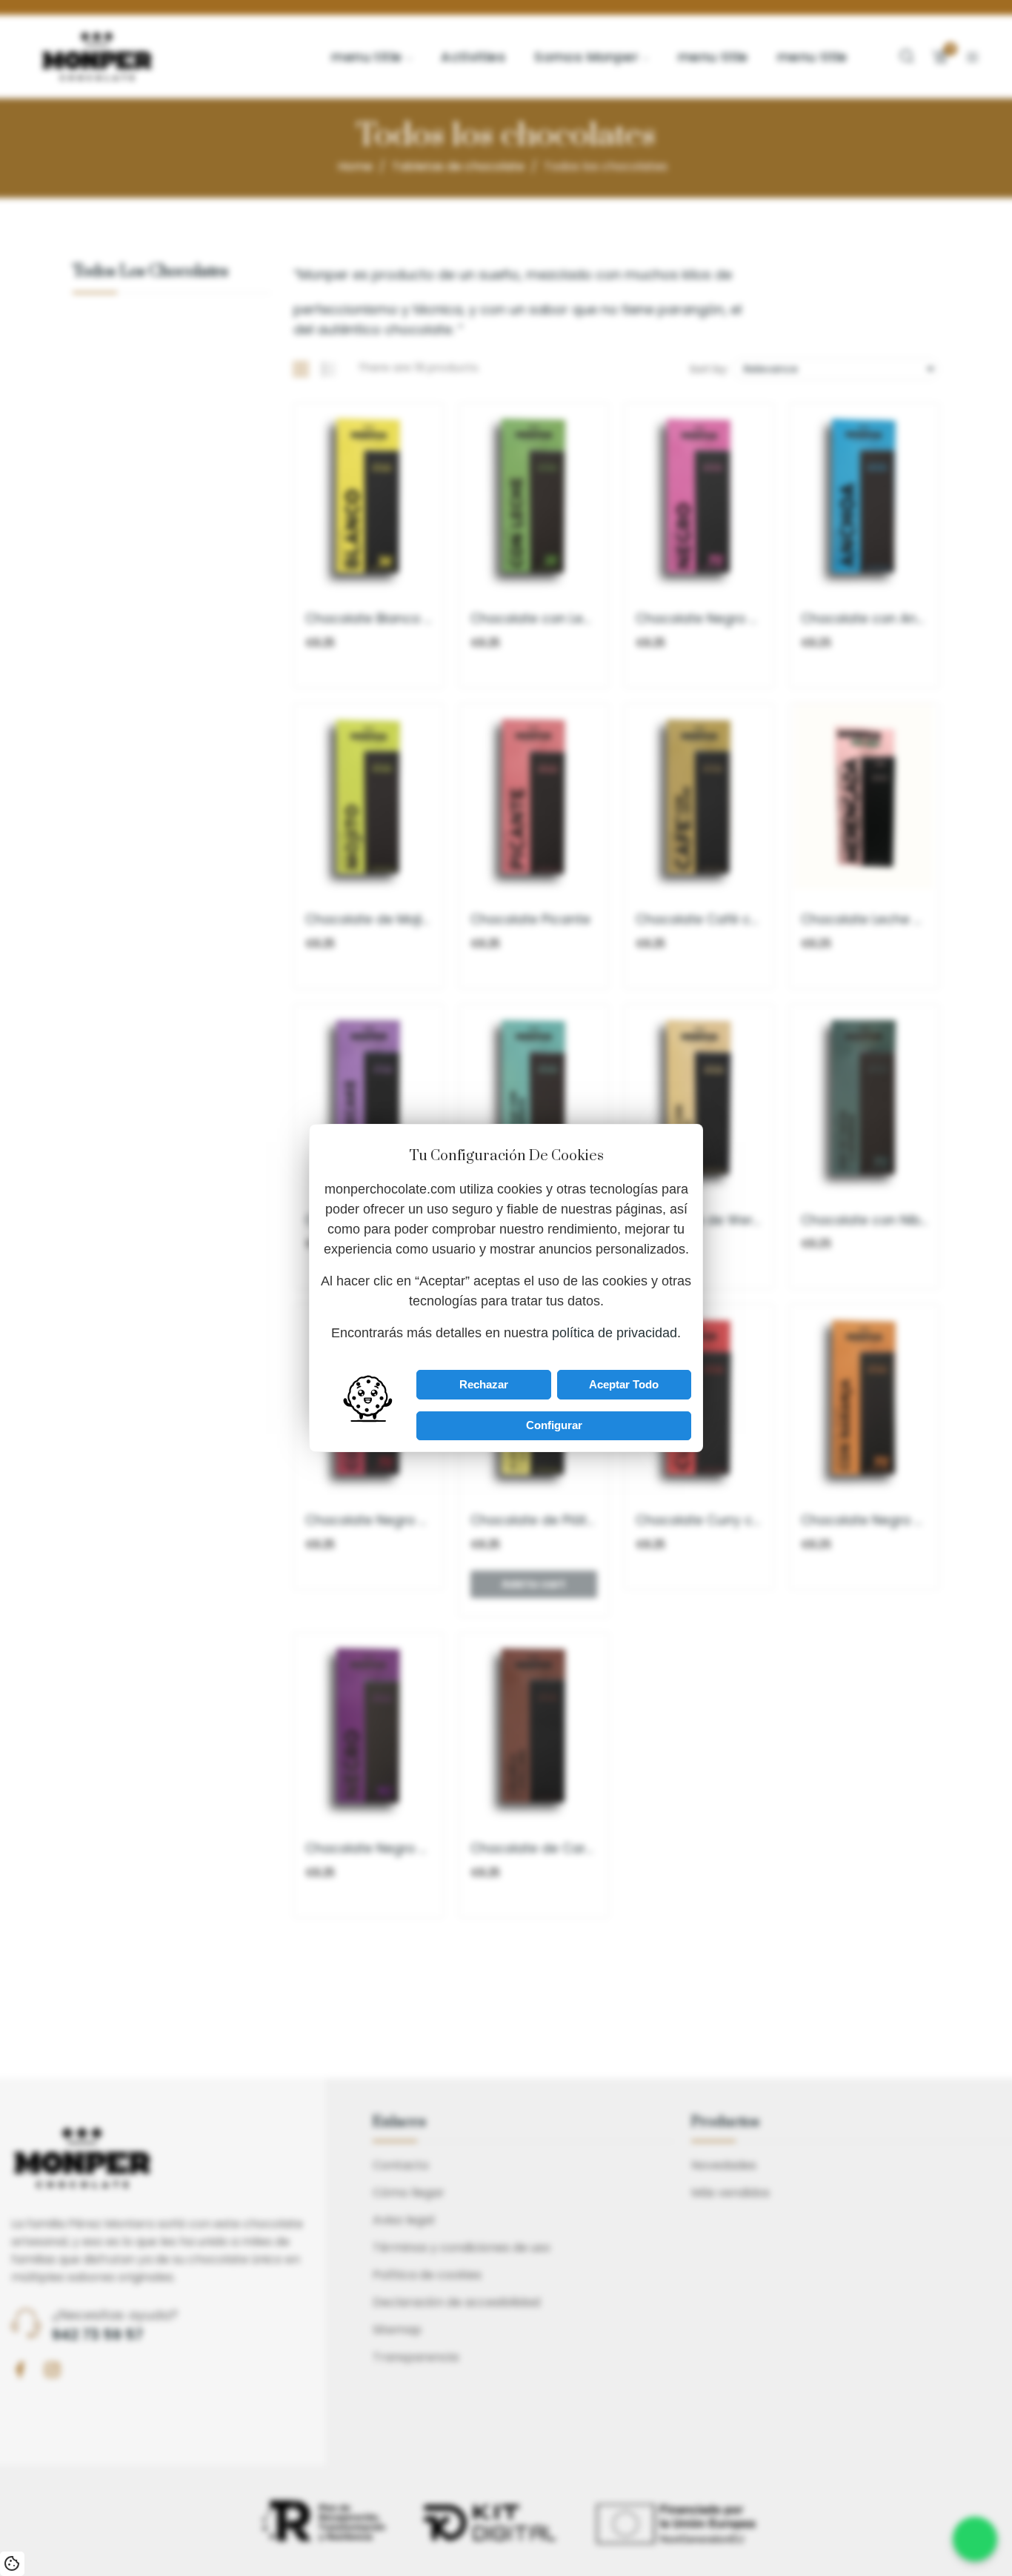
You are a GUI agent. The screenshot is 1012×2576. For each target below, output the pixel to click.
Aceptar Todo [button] (624, 1384)
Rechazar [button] (484, 1384)
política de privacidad (615, 1333)
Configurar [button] (554, 1425)
